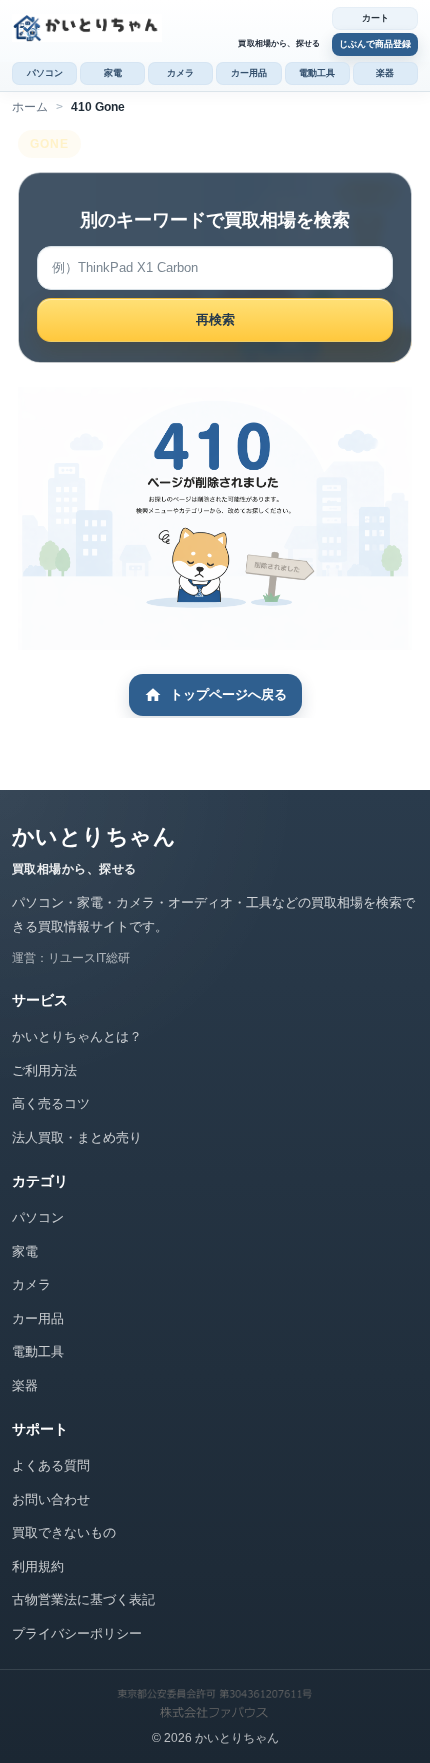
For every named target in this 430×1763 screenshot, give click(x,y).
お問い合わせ (51, 1499)
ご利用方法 (44, 1070)
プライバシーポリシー (77, 1633)
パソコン (45, 73)
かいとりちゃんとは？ (77, 1036)
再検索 (215, 319)
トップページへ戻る (228, 694)
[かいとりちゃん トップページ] (167, 28)
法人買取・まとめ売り (77, 1137)
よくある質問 (51, 1465)
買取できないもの (64, 1532)
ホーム (30, 107)
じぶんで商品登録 (375, 44)
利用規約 (38, 1566)
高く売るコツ (51, 1103)
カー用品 (249, 73)
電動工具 (317, 73)
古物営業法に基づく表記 (83, 1599)
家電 (113, 73)
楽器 (385, 73)
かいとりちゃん (94, 836)
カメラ (180, 73)
